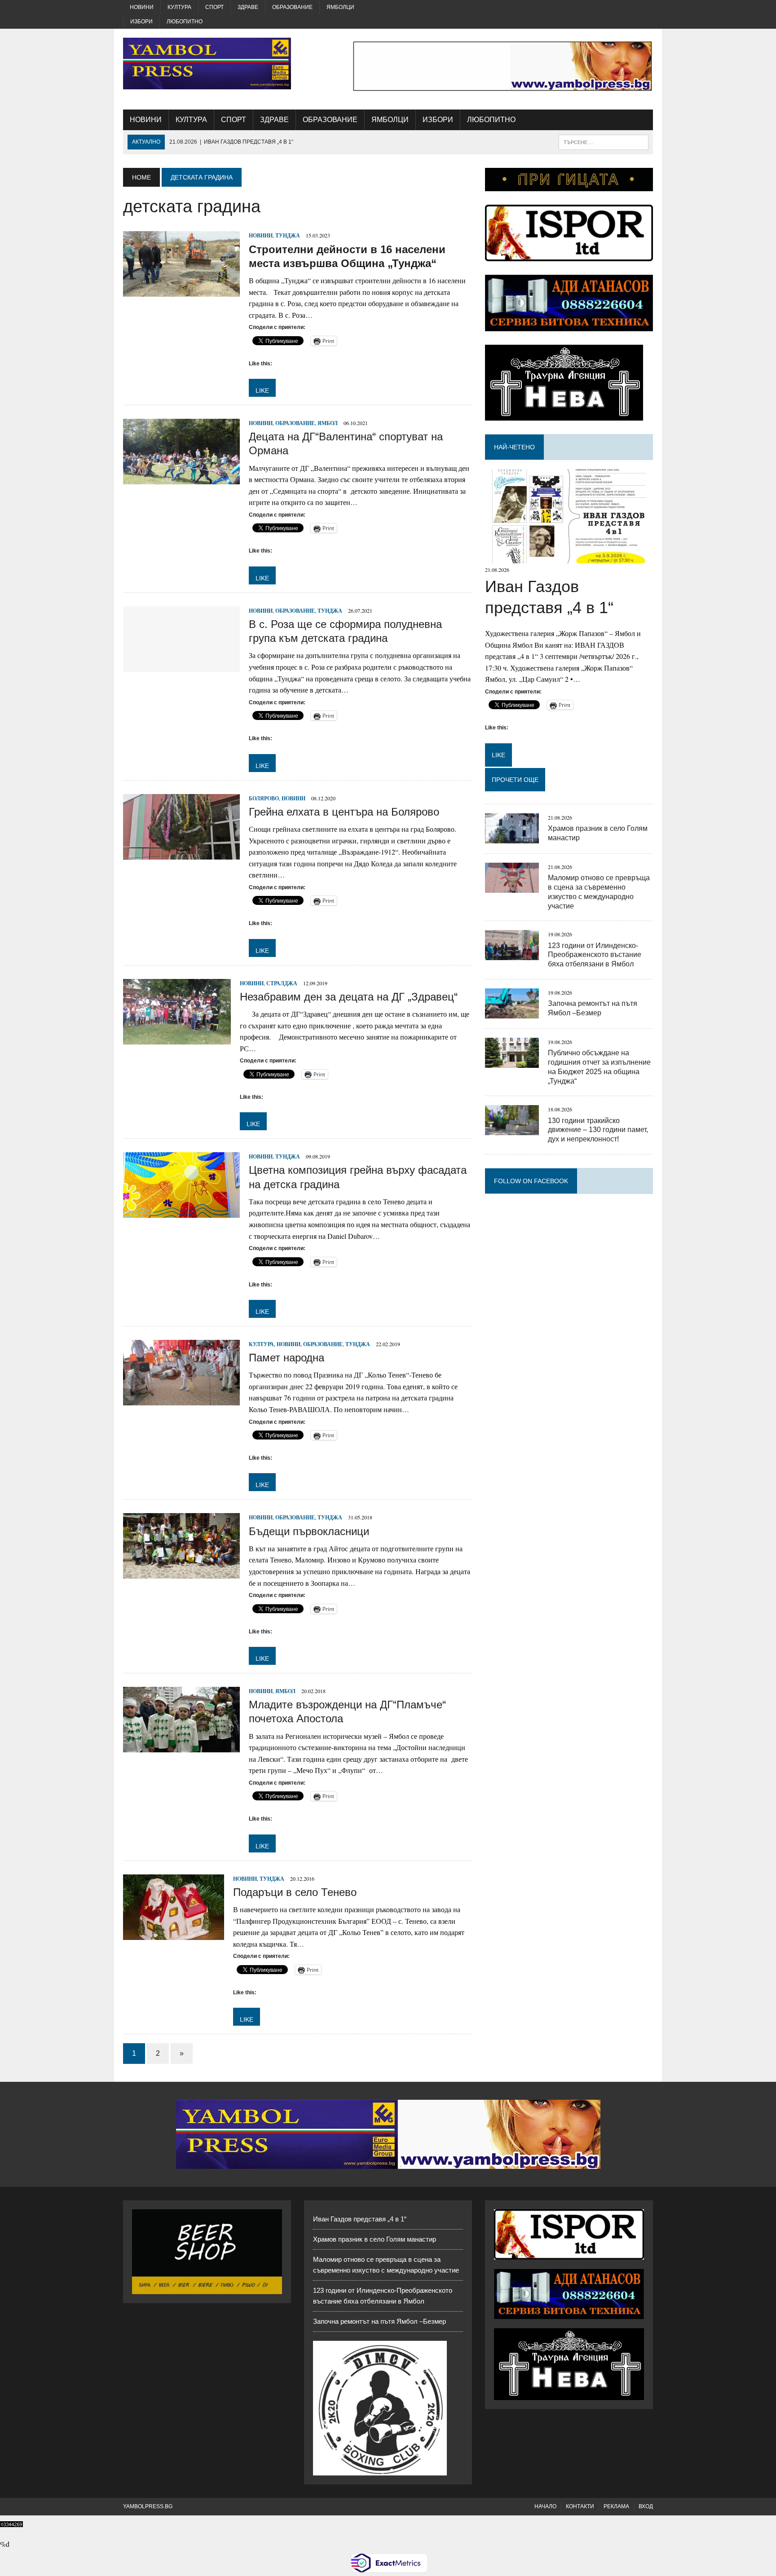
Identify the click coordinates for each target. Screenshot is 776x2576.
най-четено (514, 447)
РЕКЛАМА (616, 2506)
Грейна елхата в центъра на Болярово (344, 812)
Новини (142, 7)
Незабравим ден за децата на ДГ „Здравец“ (349, 997)
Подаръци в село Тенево (295, 1892)
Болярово (264, 798)
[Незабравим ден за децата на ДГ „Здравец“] (177, 1038)
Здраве (248, 7)
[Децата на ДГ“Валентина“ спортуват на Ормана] (181, 479)
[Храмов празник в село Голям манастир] (512, 837)
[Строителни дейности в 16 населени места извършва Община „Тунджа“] (181, 291)
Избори (141, 22)
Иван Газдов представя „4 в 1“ (360, 2219)
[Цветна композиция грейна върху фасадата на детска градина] (181, 1212)
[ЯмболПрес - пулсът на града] (207, 64)
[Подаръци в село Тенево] (174, 1934)
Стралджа (282, 983)
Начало (545, 2506)
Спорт (214, 7)
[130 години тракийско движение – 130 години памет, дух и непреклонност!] (512, 1130)
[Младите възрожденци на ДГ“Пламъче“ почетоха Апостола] (181, 1746)
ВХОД (646, 2506)
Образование (292, 7)
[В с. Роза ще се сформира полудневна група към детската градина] (181, 666)
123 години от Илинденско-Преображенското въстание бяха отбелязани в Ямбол (595, 955)
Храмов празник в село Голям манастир (375, 2239)
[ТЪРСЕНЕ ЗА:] (604, 142)
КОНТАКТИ (580, 2506)
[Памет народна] (181, 1399)
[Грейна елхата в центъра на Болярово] (181, 854)
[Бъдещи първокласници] (181, 1573)
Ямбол (328, 423)
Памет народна (287, 1358)
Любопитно (185, 22)
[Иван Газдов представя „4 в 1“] (569, 558)
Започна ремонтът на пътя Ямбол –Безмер (379, 2321)
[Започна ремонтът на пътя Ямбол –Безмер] (512, 1012)
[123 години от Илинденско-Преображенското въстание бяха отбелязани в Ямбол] (512, 954)
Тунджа (288, 235)
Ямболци (340, 7)
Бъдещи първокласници (309, 1531)
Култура (179, 7)
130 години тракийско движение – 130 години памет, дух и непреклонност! (598, 1130)
